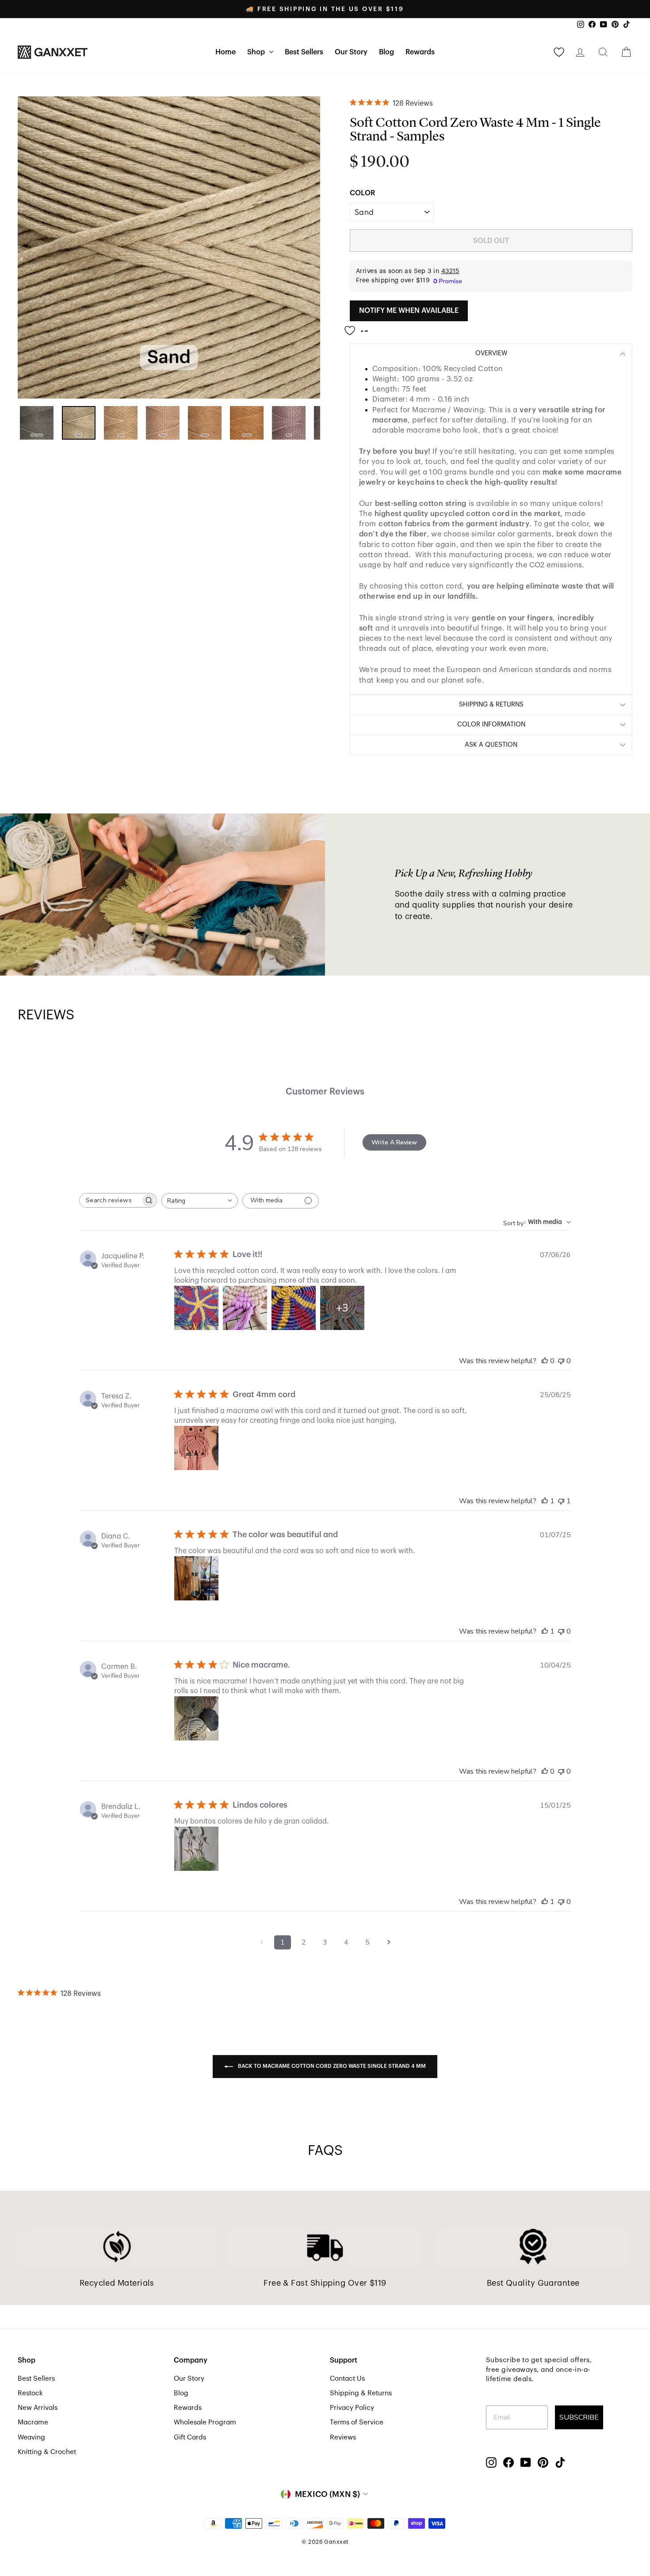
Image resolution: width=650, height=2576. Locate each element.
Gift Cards (190, 2437)
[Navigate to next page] (389, 1942)
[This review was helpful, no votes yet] (545, 1361)
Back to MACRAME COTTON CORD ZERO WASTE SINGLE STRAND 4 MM (331, 2066)
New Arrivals (38, 2408)
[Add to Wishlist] (359, 327)
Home (226, 52)
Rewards (420, 52)
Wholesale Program (205, 2422)
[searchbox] (110, 1200)
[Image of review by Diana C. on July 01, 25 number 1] (196, 1578)
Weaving (31, 2437)
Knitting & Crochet (47, 2452)
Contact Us (347, 2378)
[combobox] (200, 1201)
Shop (257, 52)
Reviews (343, 2437)
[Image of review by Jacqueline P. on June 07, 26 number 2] (245, 1308)
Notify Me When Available (409, 311)
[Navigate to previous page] (261, 1942)
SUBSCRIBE (579, 2417)
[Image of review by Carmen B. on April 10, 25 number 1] (196, 1718)
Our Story (351, 52)
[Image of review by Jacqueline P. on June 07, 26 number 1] (196, 1308)
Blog (386, 52)
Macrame (33, 2422)
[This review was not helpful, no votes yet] (561, 1361)
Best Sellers (304, 52)
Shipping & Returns (361, 2393)
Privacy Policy (352, 2408)
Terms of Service (357, 2422)
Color (362, 193)
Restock (30, 2393)
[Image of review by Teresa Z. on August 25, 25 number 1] (196, 1448)
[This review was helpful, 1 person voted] (545, 1501)
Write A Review (394, 1142)
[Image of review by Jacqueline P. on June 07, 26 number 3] (294, 1308)
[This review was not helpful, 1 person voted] (561, 1501)
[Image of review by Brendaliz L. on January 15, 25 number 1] (196, 1849)
